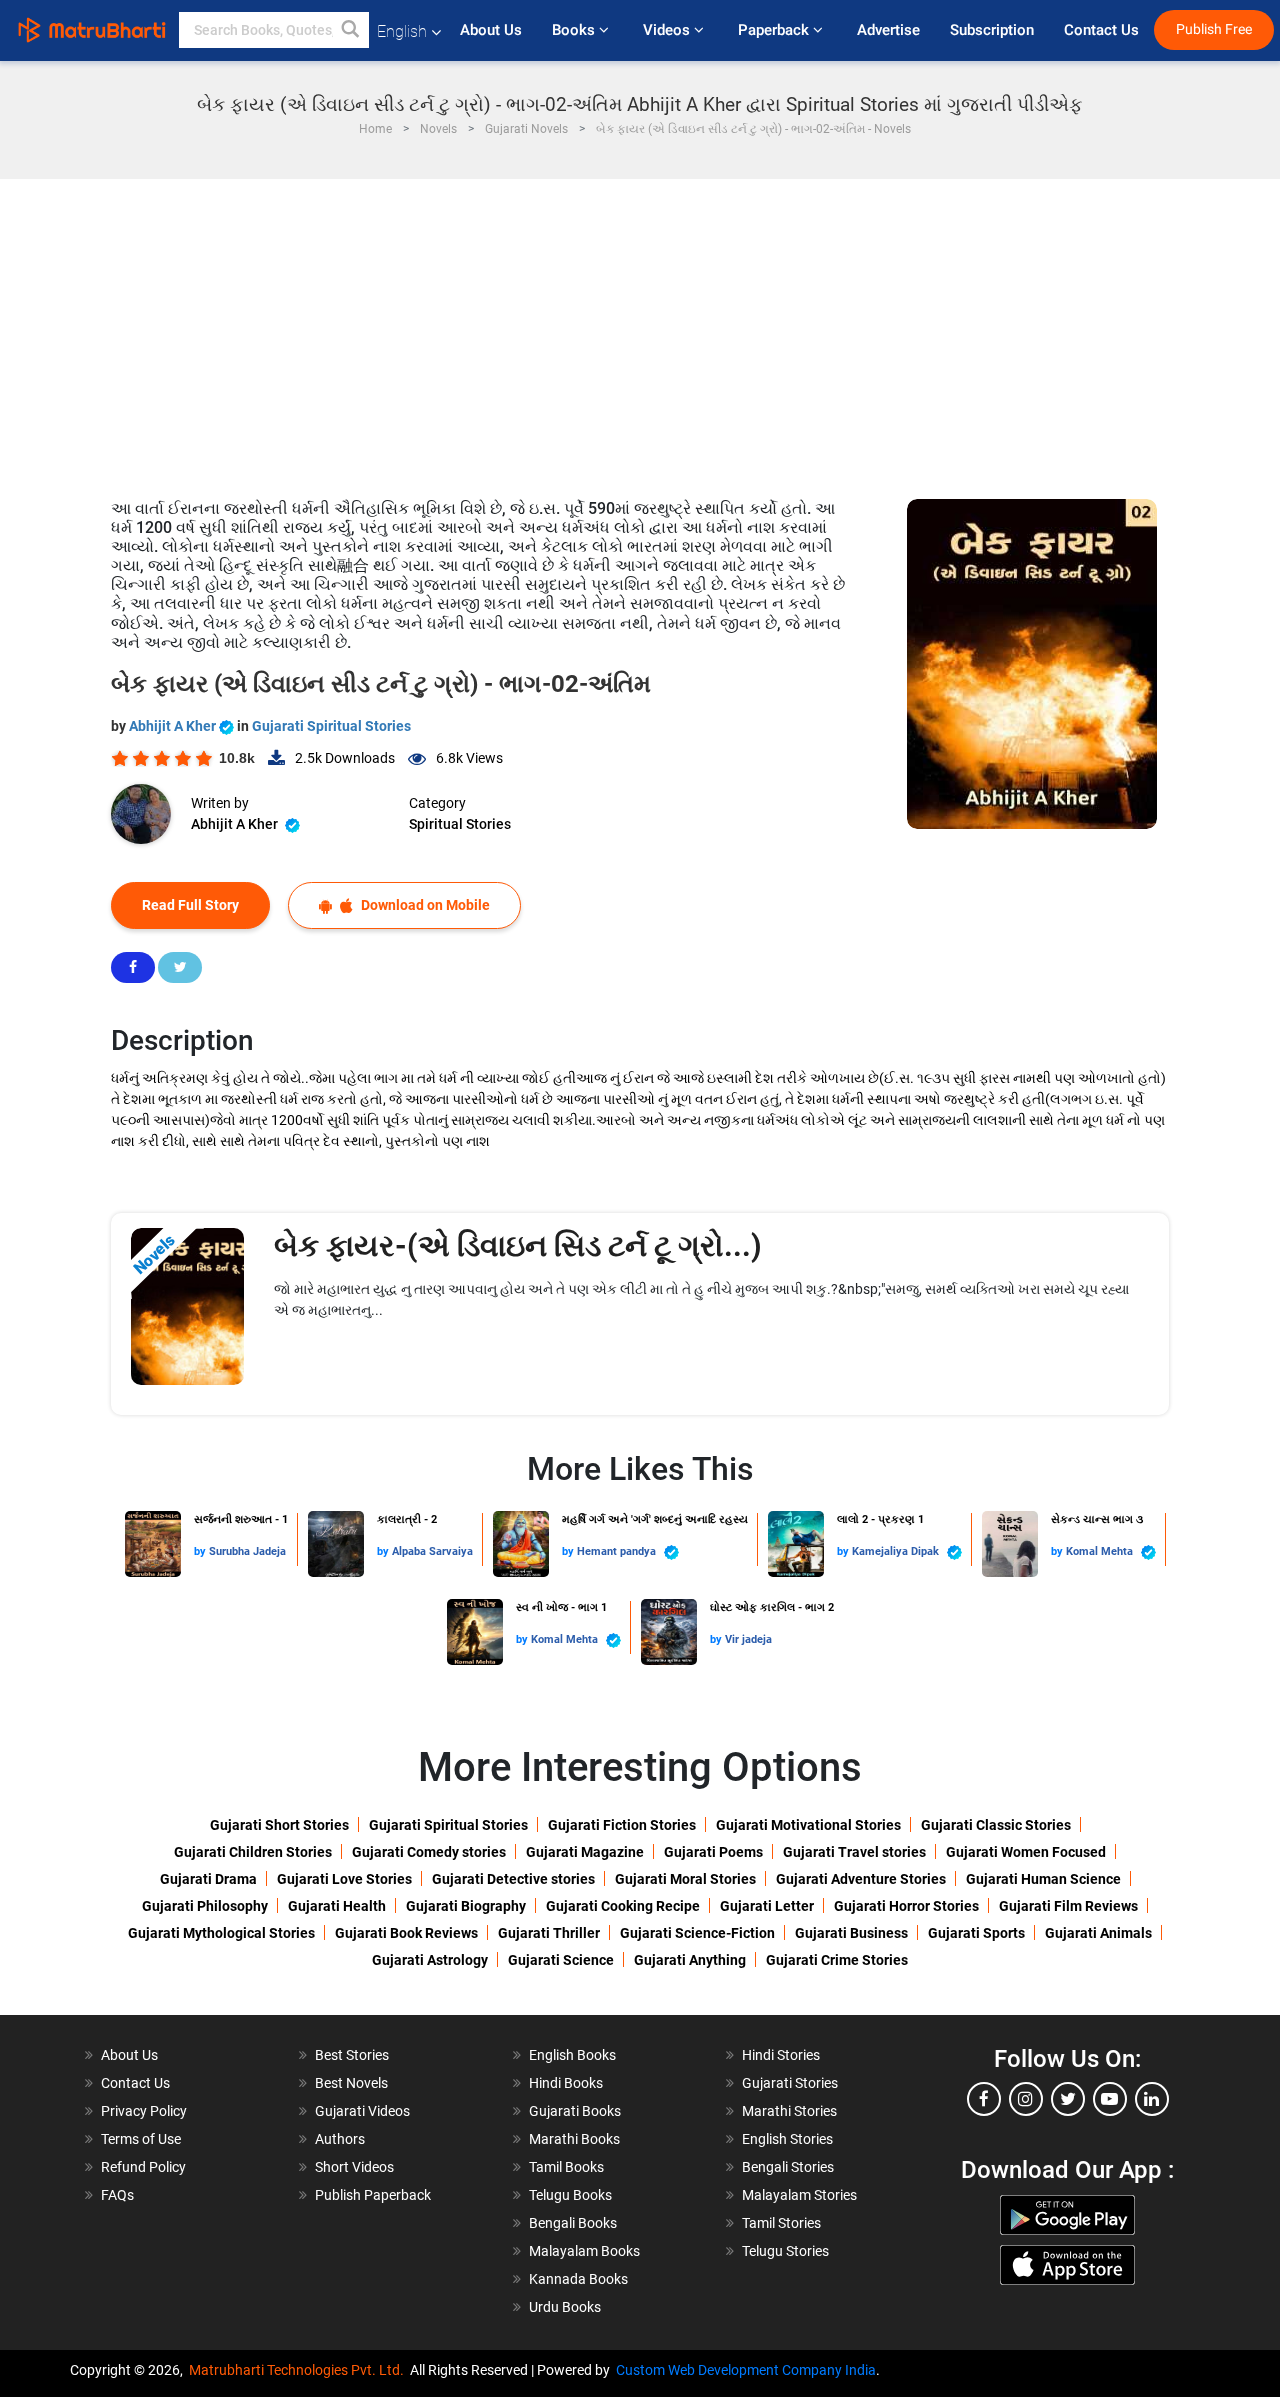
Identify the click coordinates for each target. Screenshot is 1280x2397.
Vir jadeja (748, 1639)
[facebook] (984, 2099)
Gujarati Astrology (430, 1960)
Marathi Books (574, 2139)
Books (575, 30)
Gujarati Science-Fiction (697, 1933)
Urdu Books (565, 2307)
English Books (572, 2055)
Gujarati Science (561, 1960)
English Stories (787, 2139)
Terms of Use (141, 2139)
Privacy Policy (144, 2111)
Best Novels (351, 2083)
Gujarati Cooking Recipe (623, 1906)
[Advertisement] (640, 329)
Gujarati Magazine (585, 1852)
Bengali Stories (788, 2167)
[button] (351, 30)
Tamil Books (566, 2167)
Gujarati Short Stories (279, 1825)
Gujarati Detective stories (513, 1879)
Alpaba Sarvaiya (432, 1551)
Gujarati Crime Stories (837, 1960)
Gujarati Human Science (1043, 1879)
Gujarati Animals (1098, 1933)
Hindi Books (566, 2083)
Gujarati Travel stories (854, 1852)
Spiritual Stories (460, 824)
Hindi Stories (781, 2055)
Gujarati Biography (466, 1906)
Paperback (775, 30)
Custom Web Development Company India (746, 2370)
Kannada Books (578, 2279)
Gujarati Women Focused (1026, 1852)
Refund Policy (143, 2167)
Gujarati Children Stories (253, 1852)
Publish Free (1214, 29)
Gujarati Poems (713, 1852)
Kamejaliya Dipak (897, 1551)
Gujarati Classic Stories (996, 1825)
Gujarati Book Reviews (406, 1933)
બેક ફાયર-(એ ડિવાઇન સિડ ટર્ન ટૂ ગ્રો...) (518, 1245)
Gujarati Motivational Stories (808, 1825)
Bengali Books (573, 2223)
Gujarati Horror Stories (906, 1906)
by (201, 1551)
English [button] (402, 31)
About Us (491, 30)
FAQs (117, 2195)
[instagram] (1026, 2099)
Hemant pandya (618, 1551)
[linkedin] (1152, 2099)
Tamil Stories (781, 2223)
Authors (340, 2139)
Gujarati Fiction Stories (622, 1825)
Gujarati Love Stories (344, 1879)
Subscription (992, 30)
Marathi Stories (789, 2111)
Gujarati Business (851, 1933)
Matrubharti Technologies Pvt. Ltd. (299, 2370)
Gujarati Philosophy (205, 1906)
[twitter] (1068, 2099)
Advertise (888, 30)
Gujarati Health (337, 1906)
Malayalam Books (584, 2251)
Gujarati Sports (976, 1933)
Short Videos (354, 2167)
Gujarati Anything (690, 1960)
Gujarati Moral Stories (685, 1879)
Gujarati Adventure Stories (861, 1879)
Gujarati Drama (208, 1879)
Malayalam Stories (799, 2195)
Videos (668, 30)
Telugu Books (570, 2195)
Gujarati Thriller (549, 1933)
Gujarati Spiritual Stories (331, 726)
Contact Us (1101, 30)
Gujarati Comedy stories (429, 1852)
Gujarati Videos (362, 2111)
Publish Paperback (373, 2195)
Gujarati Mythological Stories (221, 1933)
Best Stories (352, 2055)
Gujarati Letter (767, 1906)
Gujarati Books (575, 2111)
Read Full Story (190, 905)
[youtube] (1110, 2099)
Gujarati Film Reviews (1068, 1906)
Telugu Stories (785, 2251)
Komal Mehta (1101, 1551)
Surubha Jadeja (247, 1551)
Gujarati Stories (790, 2083)
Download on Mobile (424, 905)
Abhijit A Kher (174, 726)
